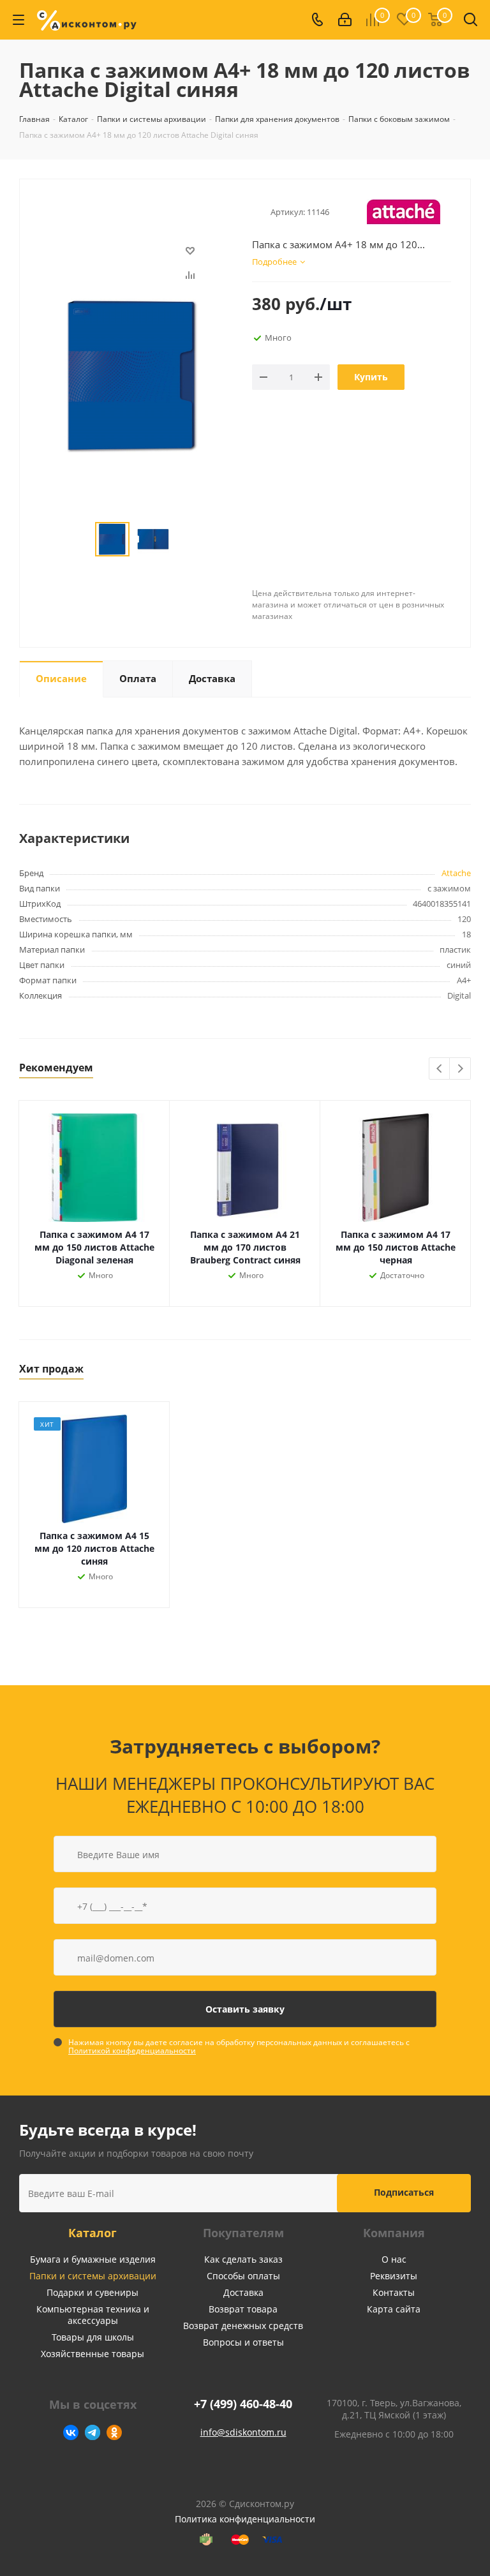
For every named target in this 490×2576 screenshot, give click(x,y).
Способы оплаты (243, 2276)
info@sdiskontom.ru (243, 2432)
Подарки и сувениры (93, 2292)
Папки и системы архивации (93, 2276)
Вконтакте (71, 2432)
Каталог (93, 2233)
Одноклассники (114, 2432)
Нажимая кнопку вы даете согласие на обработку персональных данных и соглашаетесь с (239, 2046)
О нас (394, 2259)
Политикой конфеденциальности (132, 2051)
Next (460, 1069)
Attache (456, 873)
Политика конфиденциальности (245, 2519)
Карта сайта (394, 2309)
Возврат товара (243, 2309)
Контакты (394, 2292)
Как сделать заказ (243, 2259)
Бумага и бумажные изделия (93, 2259)
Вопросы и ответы (243, 2342)
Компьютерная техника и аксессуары (93, 2315)
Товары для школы (93, 2337)
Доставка (243, 2292)
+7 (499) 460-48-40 (243, 2404)
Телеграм (93, 2432)
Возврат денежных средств (243, 2326)
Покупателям (243, 2233)
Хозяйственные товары (93, 2354)
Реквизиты (394, 2276)
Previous (440, 1069)
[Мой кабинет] (345, 20)
